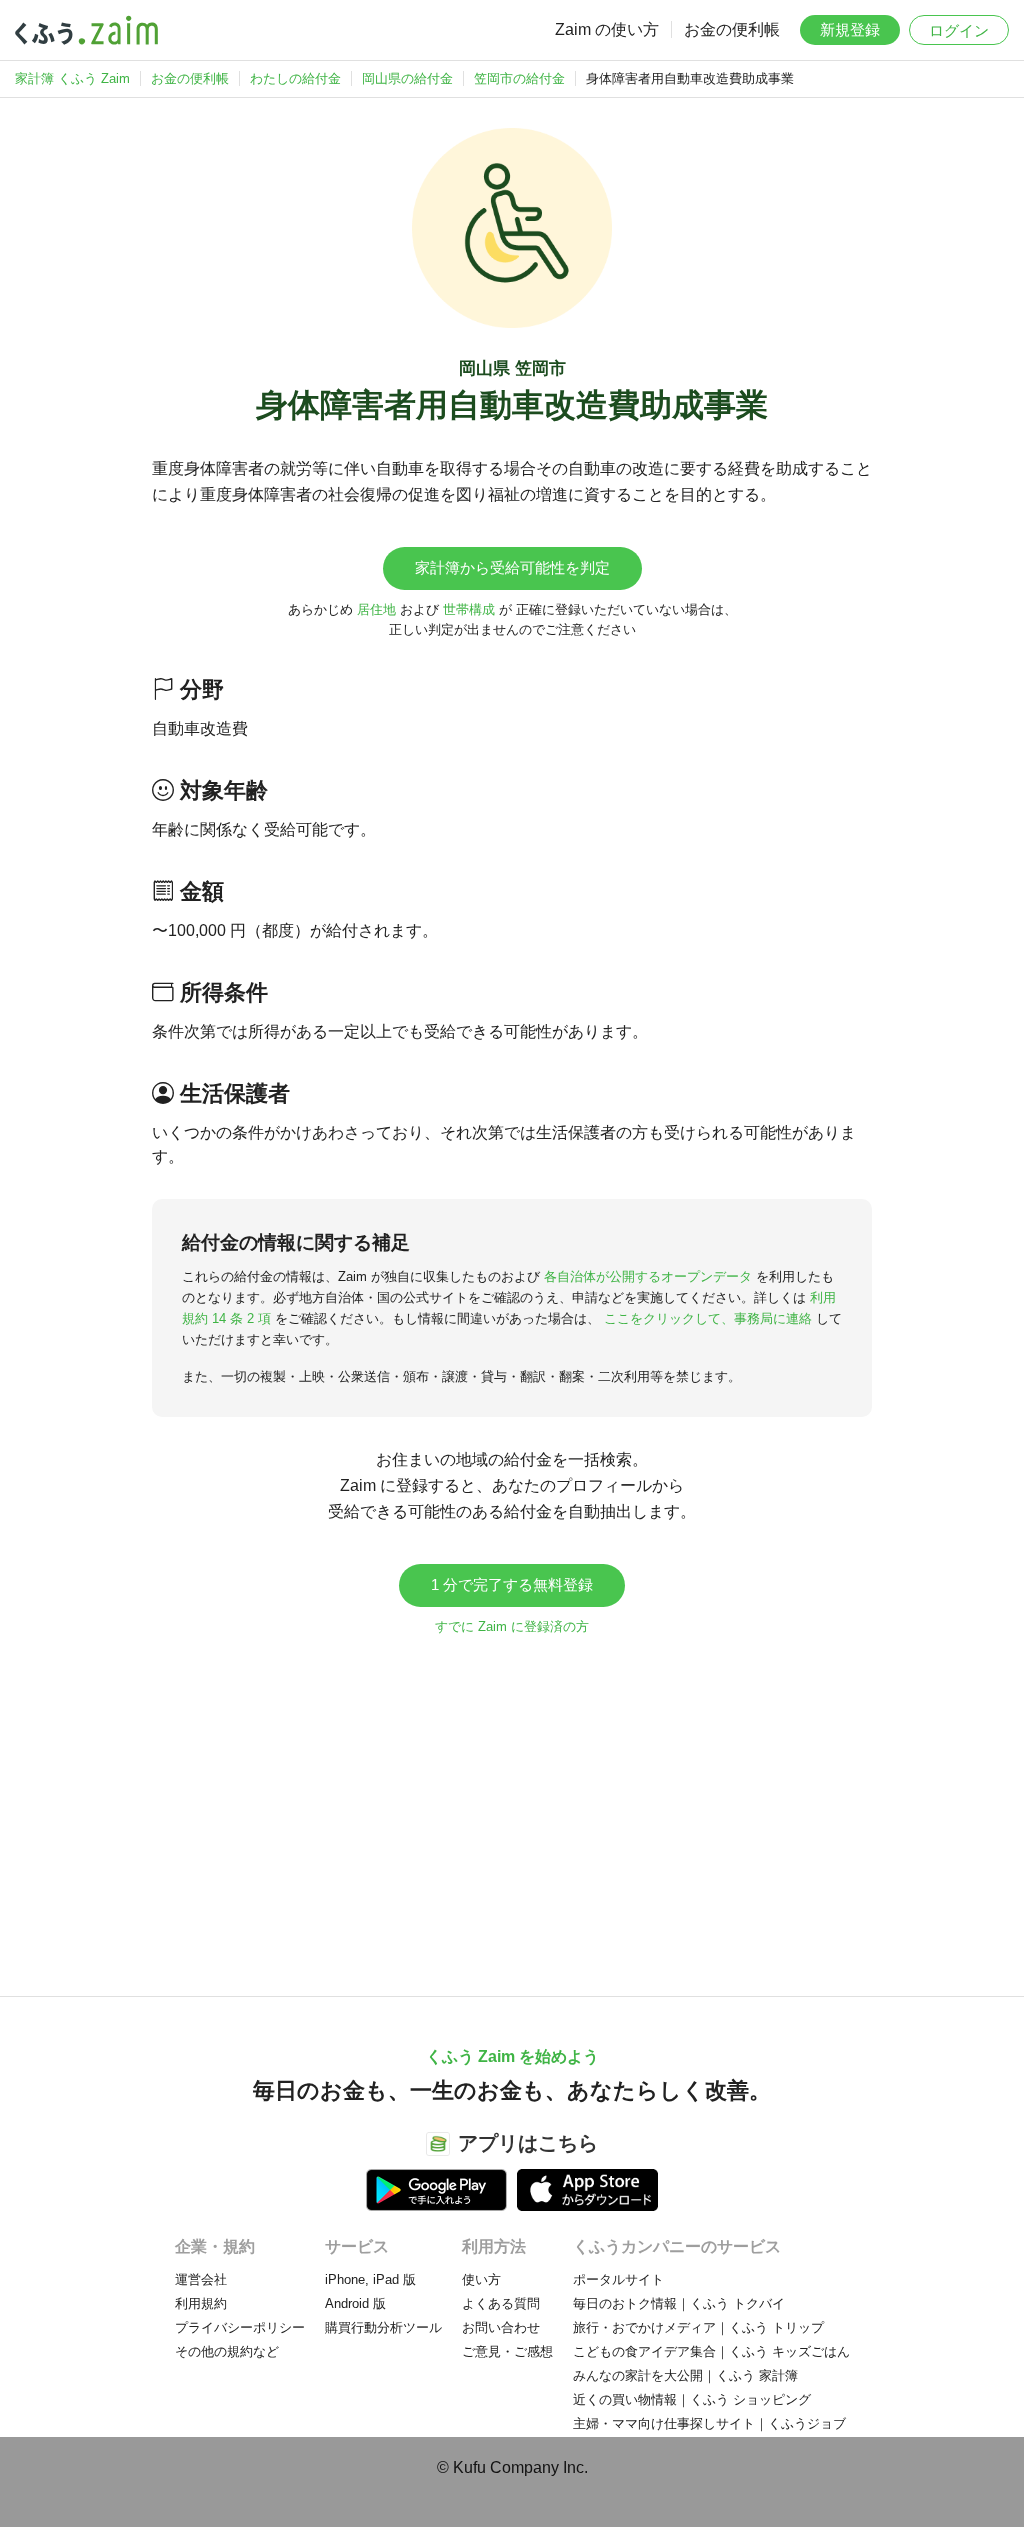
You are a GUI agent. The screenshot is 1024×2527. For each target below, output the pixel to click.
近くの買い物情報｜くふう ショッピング (692, 2399)
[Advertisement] (512, 1806)
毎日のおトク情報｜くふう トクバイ (679, 2303)
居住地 (376, 609)
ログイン (959, 30)
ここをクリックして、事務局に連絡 (708, 1318)
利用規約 (201, 2303)
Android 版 (355, 2303)
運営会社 (201, 2279)
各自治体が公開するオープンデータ (648, 1276)
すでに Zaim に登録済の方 (512, 1626)
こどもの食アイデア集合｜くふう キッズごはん (711, 2351)
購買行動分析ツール (383, 2327)
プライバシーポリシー (240, 2327)
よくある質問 (501, 2303)
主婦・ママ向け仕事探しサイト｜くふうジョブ (709, 2423)
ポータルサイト (618, 2279)
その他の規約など (227, 2351)
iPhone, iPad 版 (370, 2279)
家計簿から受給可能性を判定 (512, 567)
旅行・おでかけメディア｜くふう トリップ (698, 2327)
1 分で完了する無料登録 (512, 1584)
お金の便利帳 (732, 29)
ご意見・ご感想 (507, 2351)
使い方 (481, 2279)
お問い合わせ (501, 2327)
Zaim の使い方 (607, 29)
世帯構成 (469, 609)
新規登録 (850, 29)
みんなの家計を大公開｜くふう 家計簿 (685, 2375)
